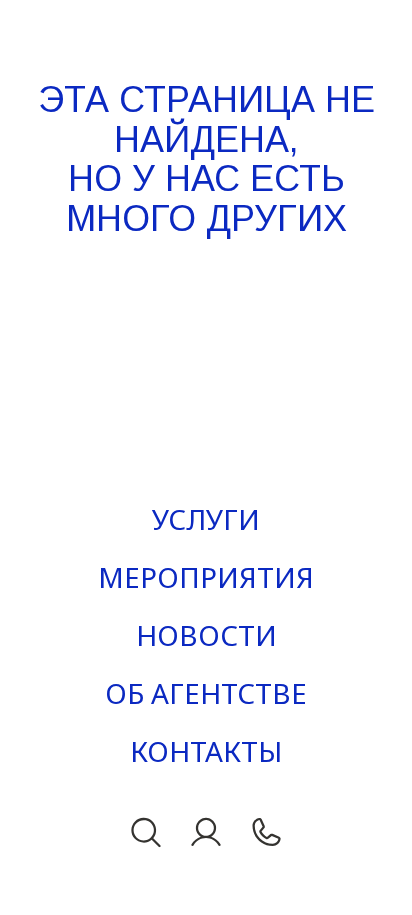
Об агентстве (206, 693)
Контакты (206, 751)
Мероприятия (206, 577)
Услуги (206, 519)
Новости (206, 635)
